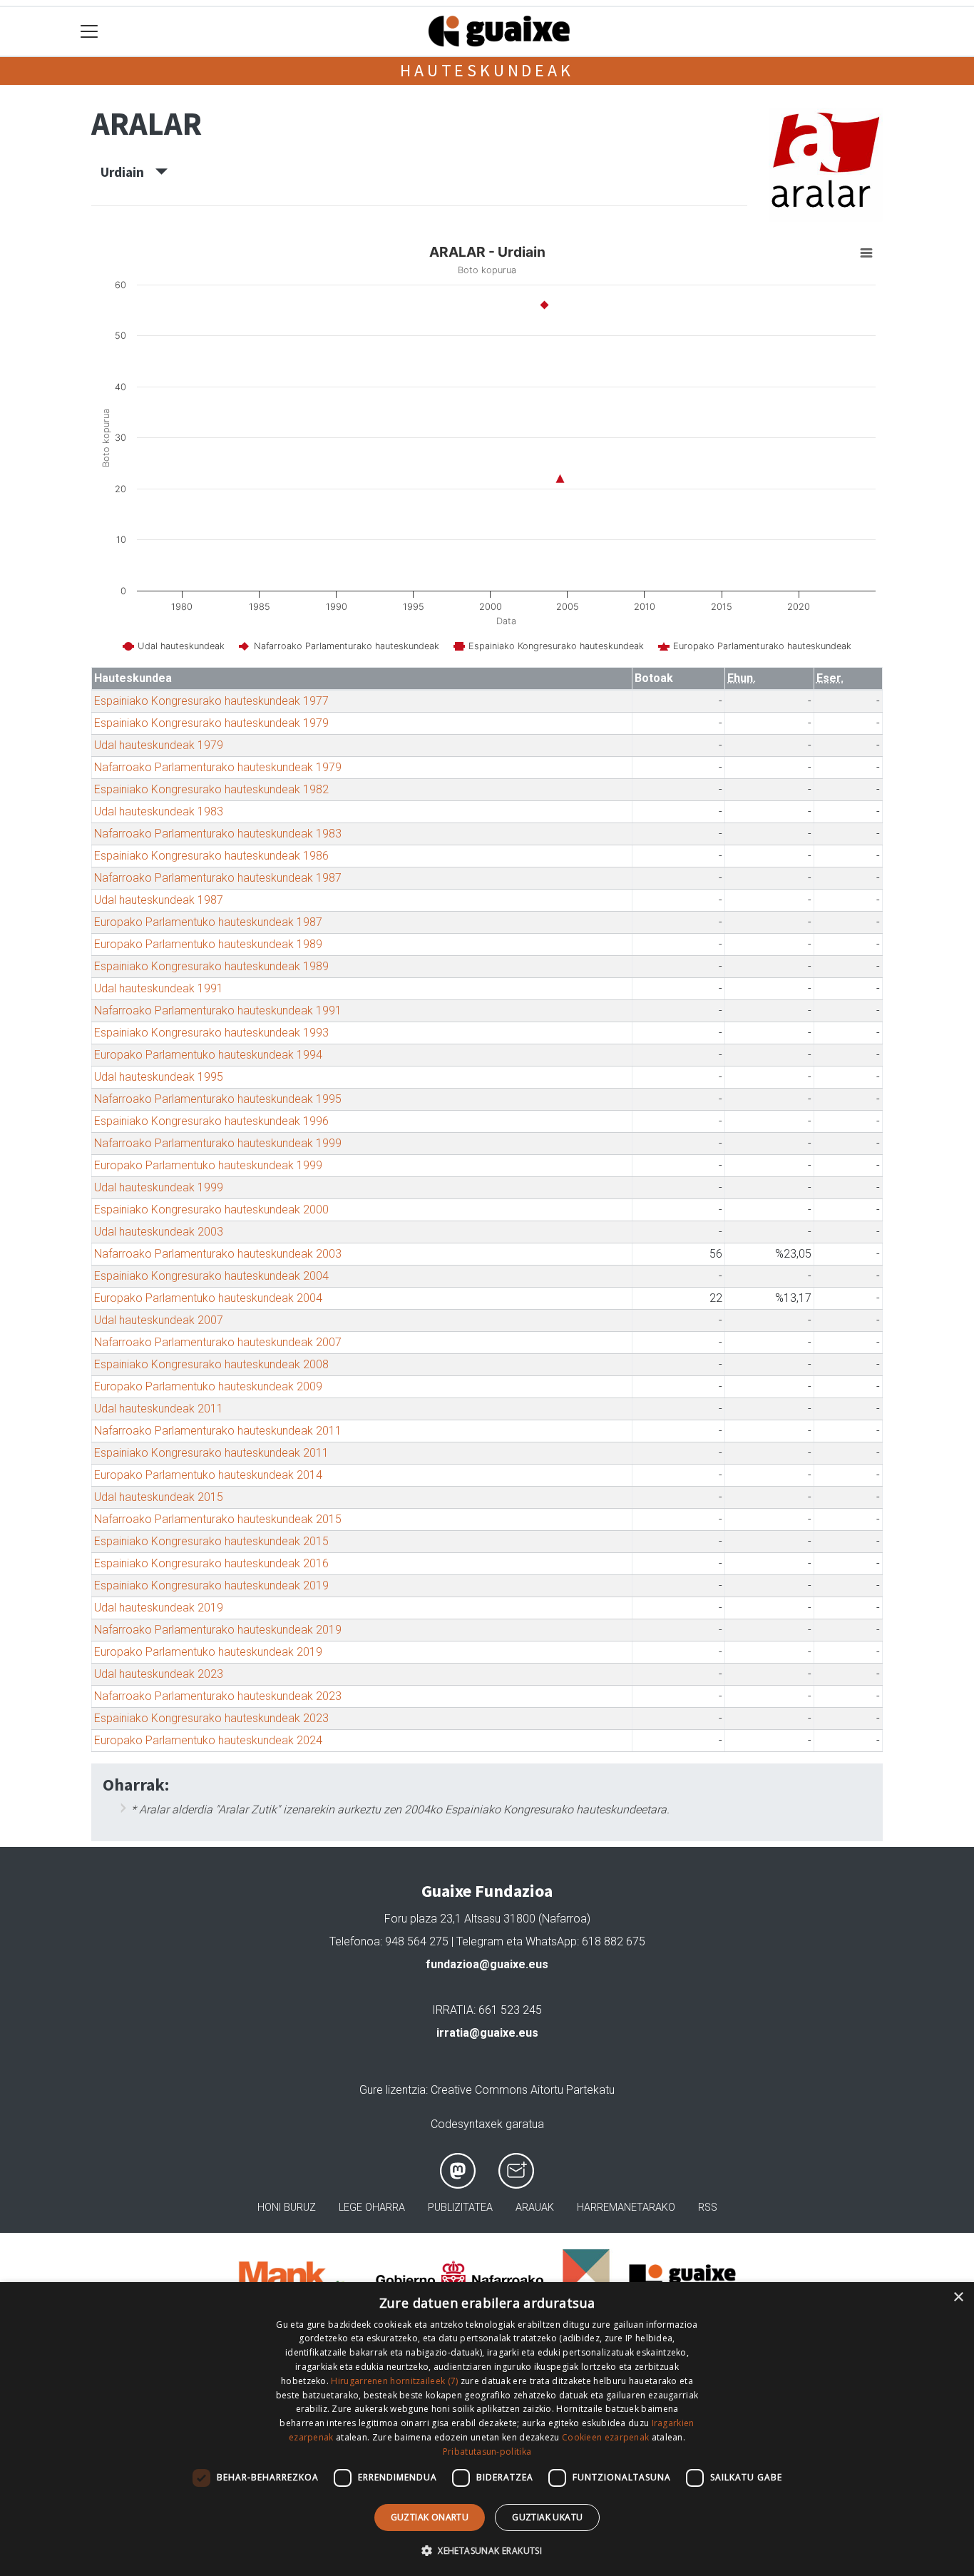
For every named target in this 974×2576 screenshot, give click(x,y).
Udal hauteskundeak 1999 (159, 1187)
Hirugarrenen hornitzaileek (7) (394, 2381)
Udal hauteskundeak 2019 (159, 1608)
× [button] (958, 2297)
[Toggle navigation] (89, 32)
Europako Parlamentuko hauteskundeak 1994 (208, 1055)
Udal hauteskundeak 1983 (159, 811)
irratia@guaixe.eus (487, 2033)
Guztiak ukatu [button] (547, 2517)
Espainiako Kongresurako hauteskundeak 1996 (211, 1121)
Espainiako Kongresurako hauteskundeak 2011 (211, 1453)
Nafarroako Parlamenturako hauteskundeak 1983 (218, 834)
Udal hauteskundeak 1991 (159, 988)
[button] (487, 2550)
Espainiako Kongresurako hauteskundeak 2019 (211, 1585)
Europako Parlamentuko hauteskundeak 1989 (208, 944)
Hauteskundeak (487, 70)
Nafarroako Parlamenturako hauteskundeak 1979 (218, 767)
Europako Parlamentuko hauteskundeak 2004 (208, 1298)
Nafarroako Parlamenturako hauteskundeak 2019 (218, 1630)
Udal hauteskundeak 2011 (159, 1409)
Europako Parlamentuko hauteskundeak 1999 (208, 1165)
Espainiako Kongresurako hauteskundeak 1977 (211, 701)
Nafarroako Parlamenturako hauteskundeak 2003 (218, 1254)
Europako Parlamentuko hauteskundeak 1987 (208, 922)
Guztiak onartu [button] (430, 2517)
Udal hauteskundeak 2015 (159, 1497)
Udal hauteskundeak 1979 (159, 745)
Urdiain (128, 172)
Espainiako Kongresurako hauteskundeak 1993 (211, 1033)
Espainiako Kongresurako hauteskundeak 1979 (211, 723)
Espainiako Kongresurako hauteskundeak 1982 (211, 789)
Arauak (535, 2208)
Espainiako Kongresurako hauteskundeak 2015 (211, 1541)
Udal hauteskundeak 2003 (159, 1232)
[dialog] (487, 2429)
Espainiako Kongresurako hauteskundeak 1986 (211, 856)
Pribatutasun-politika (487, 2452)
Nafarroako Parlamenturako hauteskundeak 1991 (218, 1010)
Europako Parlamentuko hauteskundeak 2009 (208, 1386)
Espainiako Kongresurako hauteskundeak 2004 (211, 1276)
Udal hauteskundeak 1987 (159, 900)
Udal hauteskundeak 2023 (159, 1674)
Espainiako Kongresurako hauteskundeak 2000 (211, 1210)
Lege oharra (372, 2208)
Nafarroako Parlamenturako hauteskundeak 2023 (218, 1696)
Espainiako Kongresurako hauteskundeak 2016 (211, 1563)
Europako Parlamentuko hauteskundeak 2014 (208, 1475)
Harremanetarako (626, 2208)
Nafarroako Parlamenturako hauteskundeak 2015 (218, 1519)
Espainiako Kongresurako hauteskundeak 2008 (211, 1364)
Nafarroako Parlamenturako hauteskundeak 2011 (218, 1431)
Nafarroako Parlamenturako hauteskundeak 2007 (218, 1342)
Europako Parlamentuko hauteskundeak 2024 (208, 1740)
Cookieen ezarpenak (605, 2437)
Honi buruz (287, 2208)
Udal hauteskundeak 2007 (159, 1320)
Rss (708, 2208)
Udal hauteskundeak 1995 (159, 1077)
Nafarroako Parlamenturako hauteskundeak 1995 (218, 1099)
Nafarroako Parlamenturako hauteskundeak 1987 (218, 878)
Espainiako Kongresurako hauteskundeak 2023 (211, 1718)
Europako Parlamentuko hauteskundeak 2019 (208, 1652)
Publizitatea (460, 2208)
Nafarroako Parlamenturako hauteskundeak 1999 (218, 1143)
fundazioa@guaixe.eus (487, 1964)
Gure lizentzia (393, 2090)
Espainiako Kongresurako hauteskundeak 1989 (211, 966)
